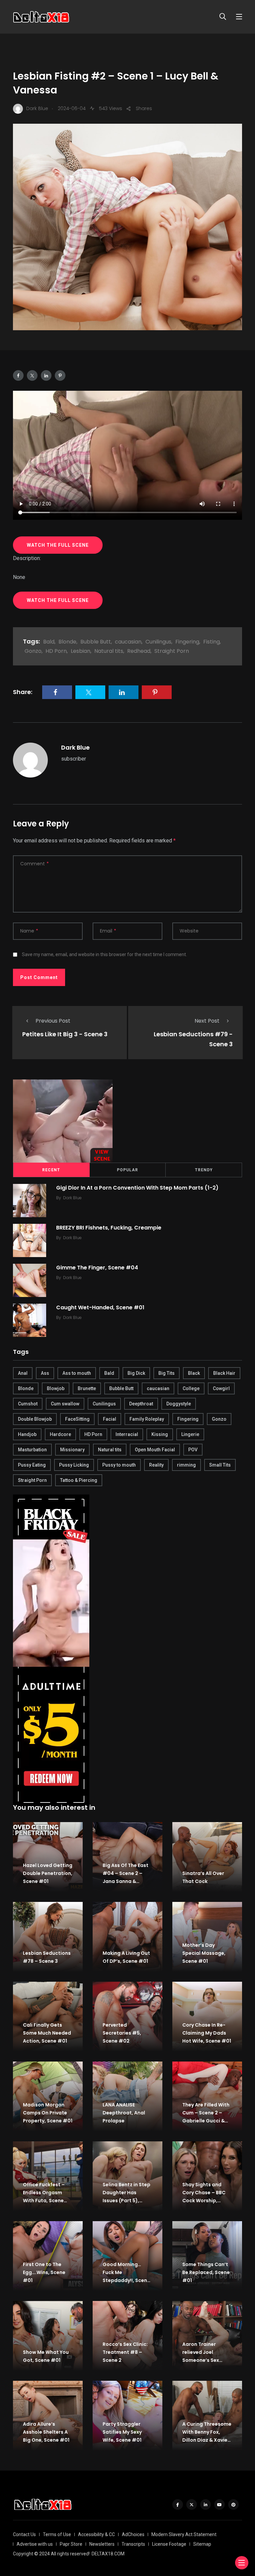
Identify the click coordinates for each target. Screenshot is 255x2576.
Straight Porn (172, 651)
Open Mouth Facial (155, 1450)
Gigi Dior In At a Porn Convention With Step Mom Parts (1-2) (137, 1187)
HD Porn (56, 651)
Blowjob (56, 1388)
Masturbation (32, 1450)
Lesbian (81, 651)
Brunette (87, 1388)
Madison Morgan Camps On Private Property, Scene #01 (48, 2113)
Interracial (127, 1434)
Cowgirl (221, 1388)
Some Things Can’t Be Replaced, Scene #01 (206, 2272)
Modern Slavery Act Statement (184, 2534)
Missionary (72, 1450)
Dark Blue (75, 747)
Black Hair (224, 1373)
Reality (156, 1465)
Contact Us (24, 2534)
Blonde (67, 642)
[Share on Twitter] (32, 375)
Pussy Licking (74, 1465)
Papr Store (71, 2544)
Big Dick (136, 1373)
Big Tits (167, 1373)
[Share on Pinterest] (60, 375)
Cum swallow (65, 1404)
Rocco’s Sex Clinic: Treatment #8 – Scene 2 (125, 2352)
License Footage (169, 2544)
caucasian (128, 642)
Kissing (160, 1434)
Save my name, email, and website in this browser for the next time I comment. (104, 954)
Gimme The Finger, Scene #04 (97, 1267)
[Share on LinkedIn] (46, 375)
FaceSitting (77, 1419)
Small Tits (220, 1465)
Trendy (204, 1170)
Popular (127, 1170)
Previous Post (53, 1021)
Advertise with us (35, 2544)
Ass (45, 1373)
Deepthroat (141, 1404)
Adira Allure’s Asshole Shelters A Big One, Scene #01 (46, 2432)
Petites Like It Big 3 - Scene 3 (65, 1034)
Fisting (212, 642)
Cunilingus (158, 642)
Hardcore (60, 1434)
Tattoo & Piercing (79, 1480)
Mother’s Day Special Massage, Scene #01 (204, 1953)
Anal (23, 1373)
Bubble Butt (96, 642)
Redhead (139, 651)
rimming (186, 1465)
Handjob (27, 1434)
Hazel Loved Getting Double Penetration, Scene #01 (48, 1873)
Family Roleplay (147, 1419)
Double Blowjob (35, 1419)
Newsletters (102, 2544)
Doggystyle (179, 1404)
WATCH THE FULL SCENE (58, 545)
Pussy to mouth (119, 1465)
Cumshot (28, 1404)
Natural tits (109, 651)
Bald (49, 642)
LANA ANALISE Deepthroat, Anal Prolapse (124, 2113)
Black (194, 1373)
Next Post (207, 1021)
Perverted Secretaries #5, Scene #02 (122, 2033)
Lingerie (190, 1434)
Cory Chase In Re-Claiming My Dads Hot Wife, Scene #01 (207, 2033)
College (191, 1388)
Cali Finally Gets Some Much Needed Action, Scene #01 (47, 2033)
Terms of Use (57, 2534)
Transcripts (133, 2544)
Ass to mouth (77, 1373)
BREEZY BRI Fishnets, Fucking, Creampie (109, 1227)
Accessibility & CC (96, 2534)
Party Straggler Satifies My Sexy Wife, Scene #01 (122, 2432)
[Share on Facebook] (18, 375)
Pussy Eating (32, 1465)
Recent (51, 1170)
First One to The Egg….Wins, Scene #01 (44, 2272)
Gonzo (33, 651)
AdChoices (133, 2534)
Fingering (187, 642)
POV (193, 1450)
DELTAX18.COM (108, 2554)
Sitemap (202, 2544)
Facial (110, 1419)
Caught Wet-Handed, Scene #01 (100, 1307)
